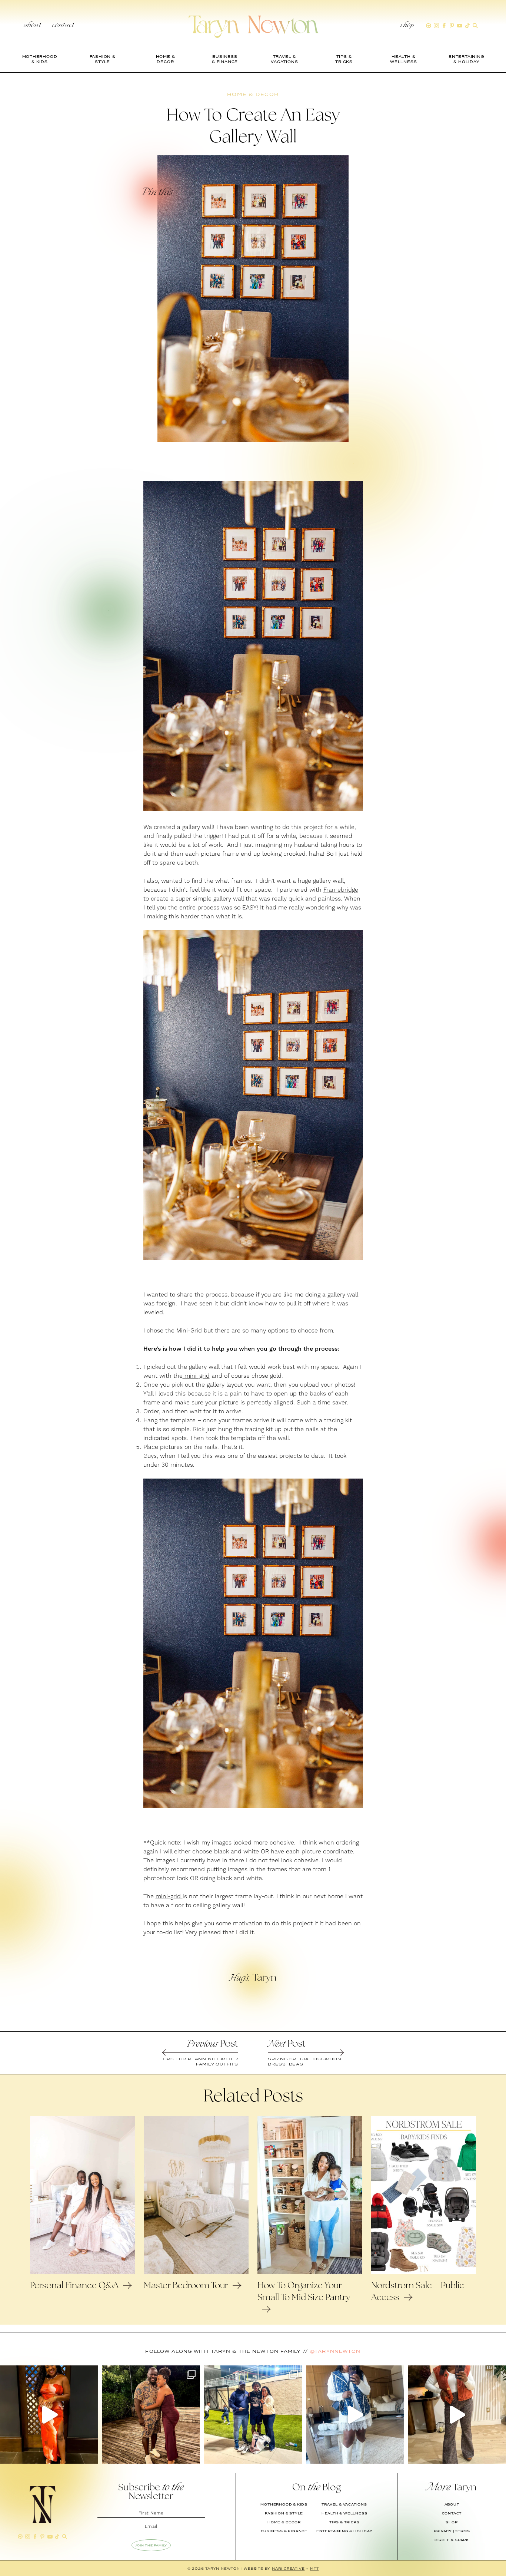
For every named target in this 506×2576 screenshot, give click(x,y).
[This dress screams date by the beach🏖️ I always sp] (49, 2415)
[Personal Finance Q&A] (82, 2272)
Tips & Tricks (344, 2522)
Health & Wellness (344, 2513)
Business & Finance (284, 2531)
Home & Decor (284, 2522)
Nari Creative (288, 2568)
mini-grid (196, 1376)
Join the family (151, 2545)
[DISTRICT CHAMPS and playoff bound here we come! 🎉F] (253, 2415)
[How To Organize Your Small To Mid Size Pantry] (310, 2272)
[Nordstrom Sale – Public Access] (424, 2272)
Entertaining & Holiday (344, 2531)
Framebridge (341, 890)
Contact (63, 26)
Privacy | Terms (452, 2531)
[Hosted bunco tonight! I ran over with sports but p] (457, 2415)
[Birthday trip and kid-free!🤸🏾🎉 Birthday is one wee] (151, 2415)
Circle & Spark (452, 2540)
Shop (407, 26)
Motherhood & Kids (284, 2504)
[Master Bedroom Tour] (196, 2272)
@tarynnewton (335, 2351)
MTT (314, 2568)
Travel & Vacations (344, 2504)
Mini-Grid (189, 1331)
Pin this (157, 193)
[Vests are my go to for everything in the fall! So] (355, 2415)
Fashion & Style (284, 2513)
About (32, 26)
